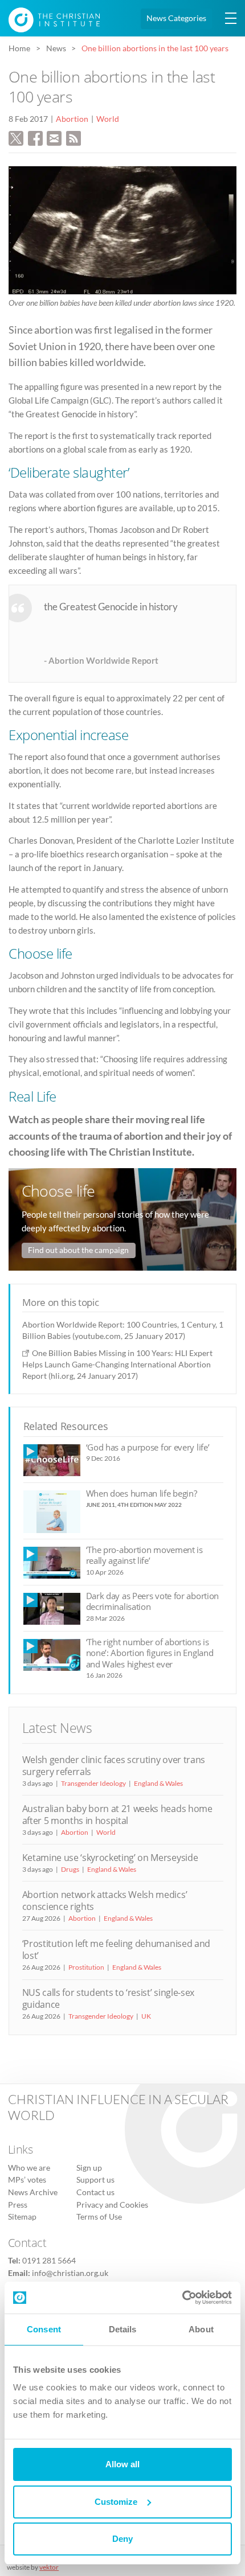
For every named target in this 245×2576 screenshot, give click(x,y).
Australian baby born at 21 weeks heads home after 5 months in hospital (117, 1815)
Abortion (72, 119)
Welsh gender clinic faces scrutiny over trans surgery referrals (114, 1766)
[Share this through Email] (54, 137)
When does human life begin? (142, 1493)
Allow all (122, 2464)
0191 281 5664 (49, 2261)
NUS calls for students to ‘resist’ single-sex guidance (108, 1998)
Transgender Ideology (93, 1783)
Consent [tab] (44, 2329)
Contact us (95, 2192)
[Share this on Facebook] (35, 137)
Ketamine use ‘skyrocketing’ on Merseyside (110, 1858)
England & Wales (158, 1783)
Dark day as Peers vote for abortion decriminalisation (153, 1601)
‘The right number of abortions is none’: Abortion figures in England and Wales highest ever (150, 1653)
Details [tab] (123, 2329)
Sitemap (22, 2217)
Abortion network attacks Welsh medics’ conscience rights (105, 1901)
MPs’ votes (27, 2180)
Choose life (58, 1191)
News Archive (33, 2192)
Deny (122, 2539)
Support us (95, 2180)
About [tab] (201, 2329)
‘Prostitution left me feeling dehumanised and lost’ (116, 1950)
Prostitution (86, 1967)
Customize (116, 2502)
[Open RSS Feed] (73, 137)
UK (146, 2016)
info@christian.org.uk (70, 2273)
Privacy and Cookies (112, 2205)
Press (18, 2205)
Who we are (29, 2168)
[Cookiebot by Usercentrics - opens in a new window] (182, 2298)
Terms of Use (99, 2217)
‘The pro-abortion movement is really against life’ (144, 1555)
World (108, 119)
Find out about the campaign (78, 1250)
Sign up (89, 2168)
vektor (49, 2567)
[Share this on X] (16, 137)
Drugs (70, 1869)
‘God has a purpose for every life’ (148, 1447)
